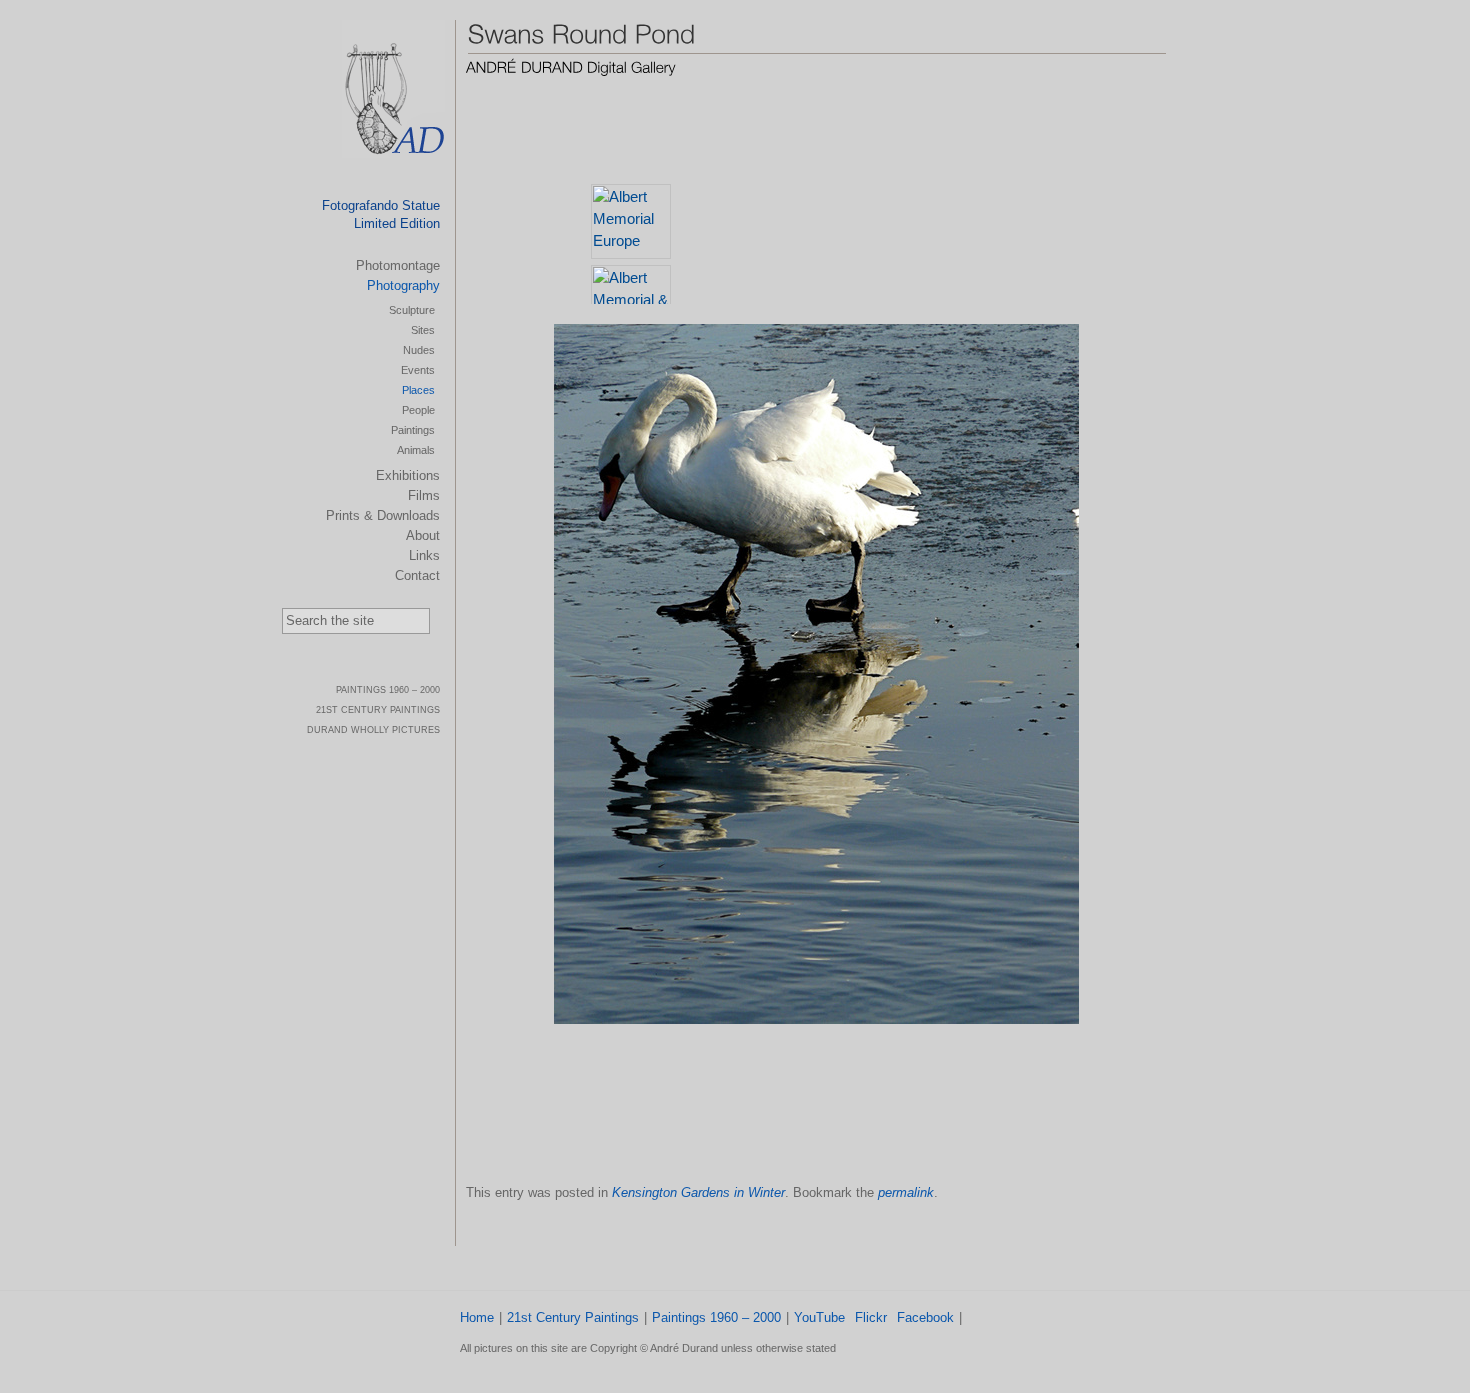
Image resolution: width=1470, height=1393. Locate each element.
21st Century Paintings (573, 1317)
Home (477, 1317)
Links (424, 555)
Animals (416, 450)
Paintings (413, 430)
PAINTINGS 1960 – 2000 (388, 690)
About (423, 535)
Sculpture (412, 310)
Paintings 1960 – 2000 (716, 1317)
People (418, 410)
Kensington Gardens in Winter (698, 1192)
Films (424, 495)
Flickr (871, 1317)
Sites (423, 330)
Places (418, 390)
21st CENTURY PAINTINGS (378, 710)
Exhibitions (408, 475)
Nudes (419, 350)
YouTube (819, 1317)
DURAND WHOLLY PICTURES (373, 730)
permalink (906, 1192)
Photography (403, 285)
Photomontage (398, 265)
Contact (417, 575)
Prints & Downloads (383, 515)
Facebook (925, 1317)
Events (418, 370)
